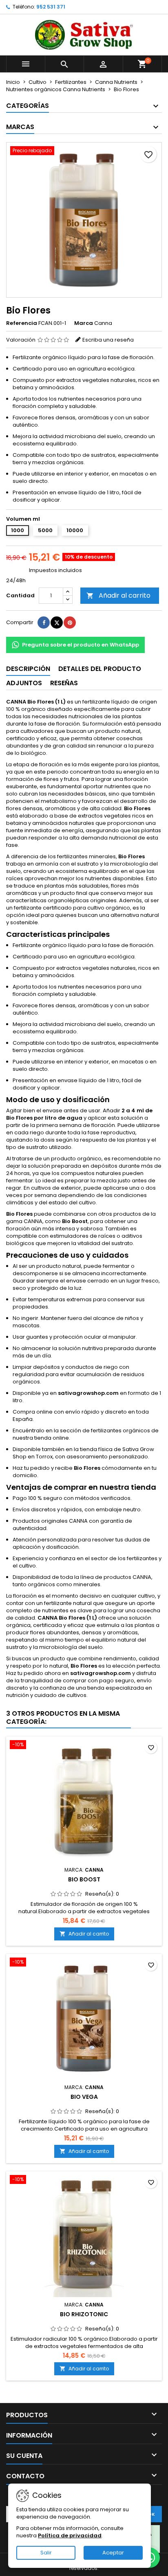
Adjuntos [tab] (24, 683)
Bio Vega (84, 2097)
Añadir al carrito (118, 595)
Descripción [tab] (28, 669)
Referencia (22, 323)
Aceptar (113, 2553)
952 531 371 (51, 7)
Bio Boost (84, 1879)
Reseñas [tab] (64, 683)
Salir (46, 2553)
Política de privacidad (70, 2535)
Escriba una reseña (108, 340)
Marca (84, 323)
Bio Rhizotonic (84, 2314)
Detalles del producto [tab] (100, 669)
